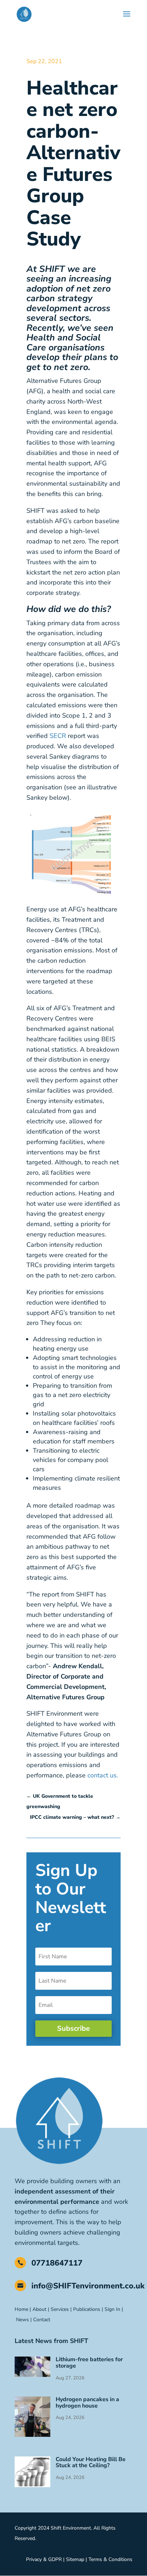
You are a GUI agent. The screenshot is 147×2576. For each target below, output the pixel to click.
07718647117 (57, 2263)
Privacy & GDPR (44, 2559)
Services (60, 2309)
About (39, 2309)
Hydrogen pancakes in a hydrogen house (87, 2403)
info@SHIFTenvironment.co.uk (88, 2286)
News (22, 2320)
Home (21, 2309)
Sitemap (75, 2559)
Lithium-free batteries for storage (89, 2363)
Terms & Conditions (110, 2559)
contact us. (102, 1775)
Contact (42, 2320)
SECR (58, 736)
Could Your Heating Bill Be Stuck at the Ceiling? (91, 2463)
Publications (87, 2309)
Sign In (112, 2309)
